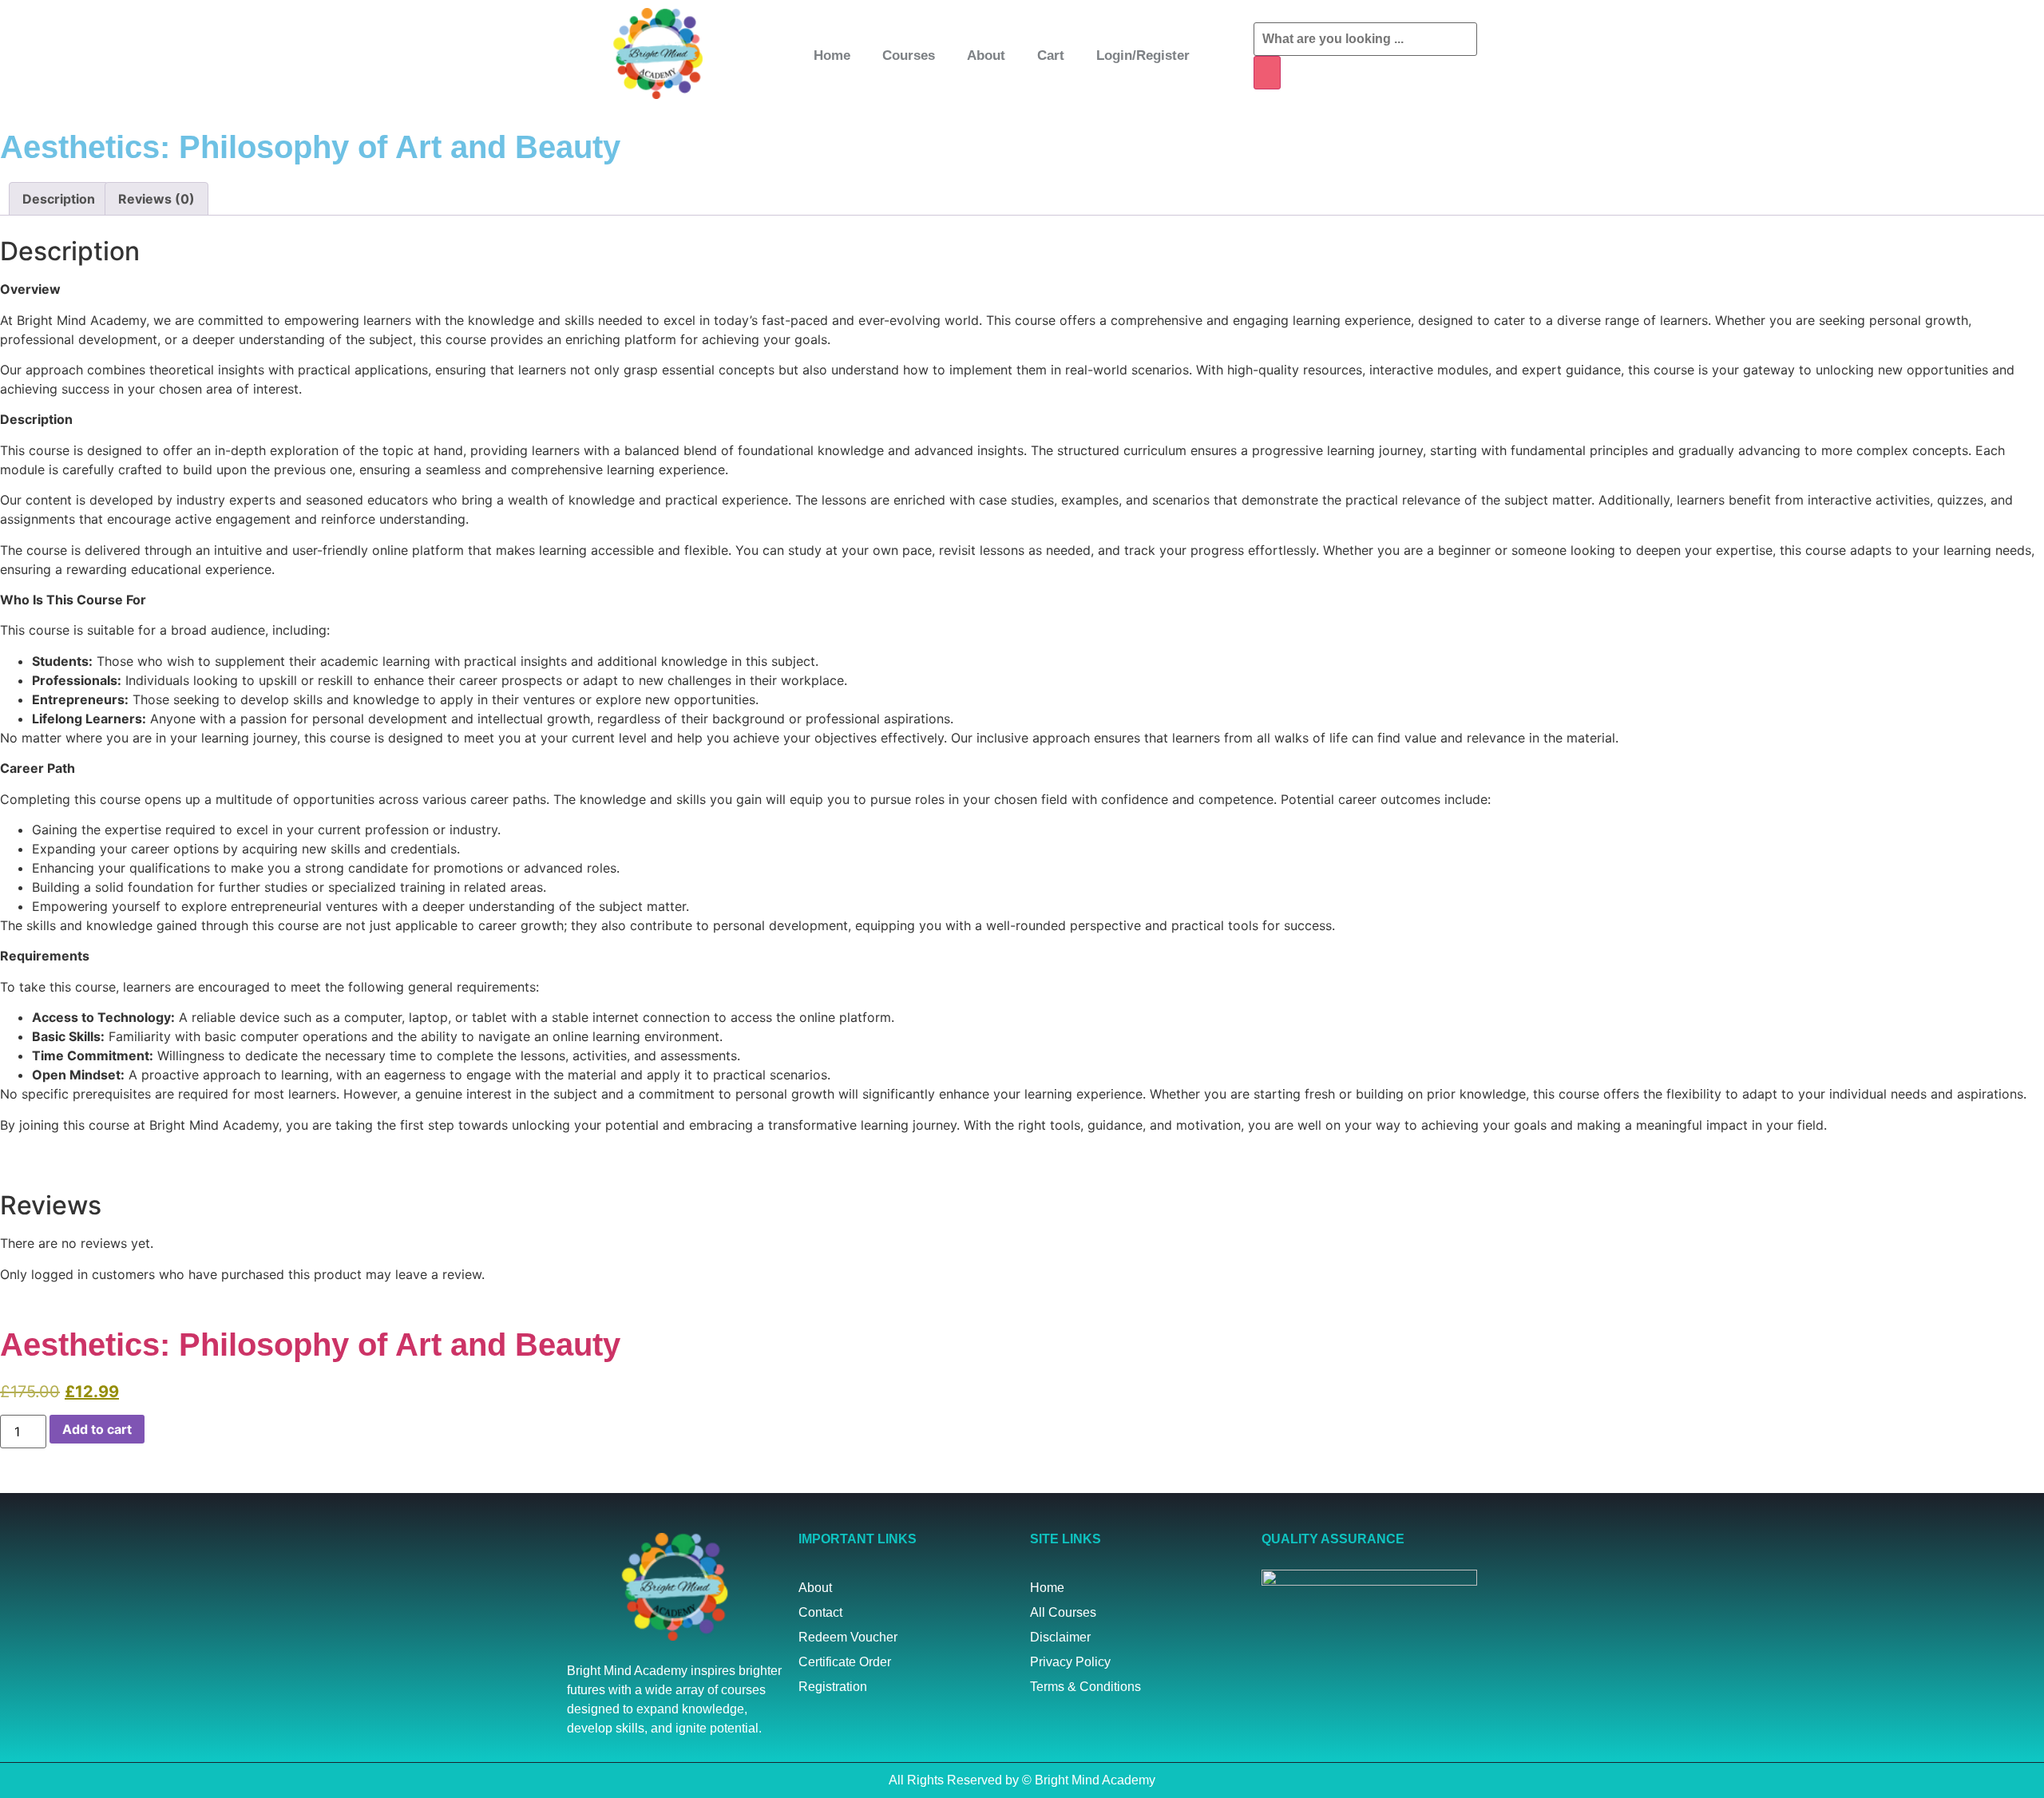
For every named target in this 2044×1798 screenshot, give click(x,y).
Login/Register (1143, 55)
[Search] (1267, 73)
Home (832, 55)
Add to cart (97, 1429)
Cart (1051, 55)
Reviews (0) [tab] (156, 199)
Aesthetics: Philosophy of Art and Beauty (310, 1345)
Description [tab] (59, 199)
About (986, 55)
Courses (909, 55)
